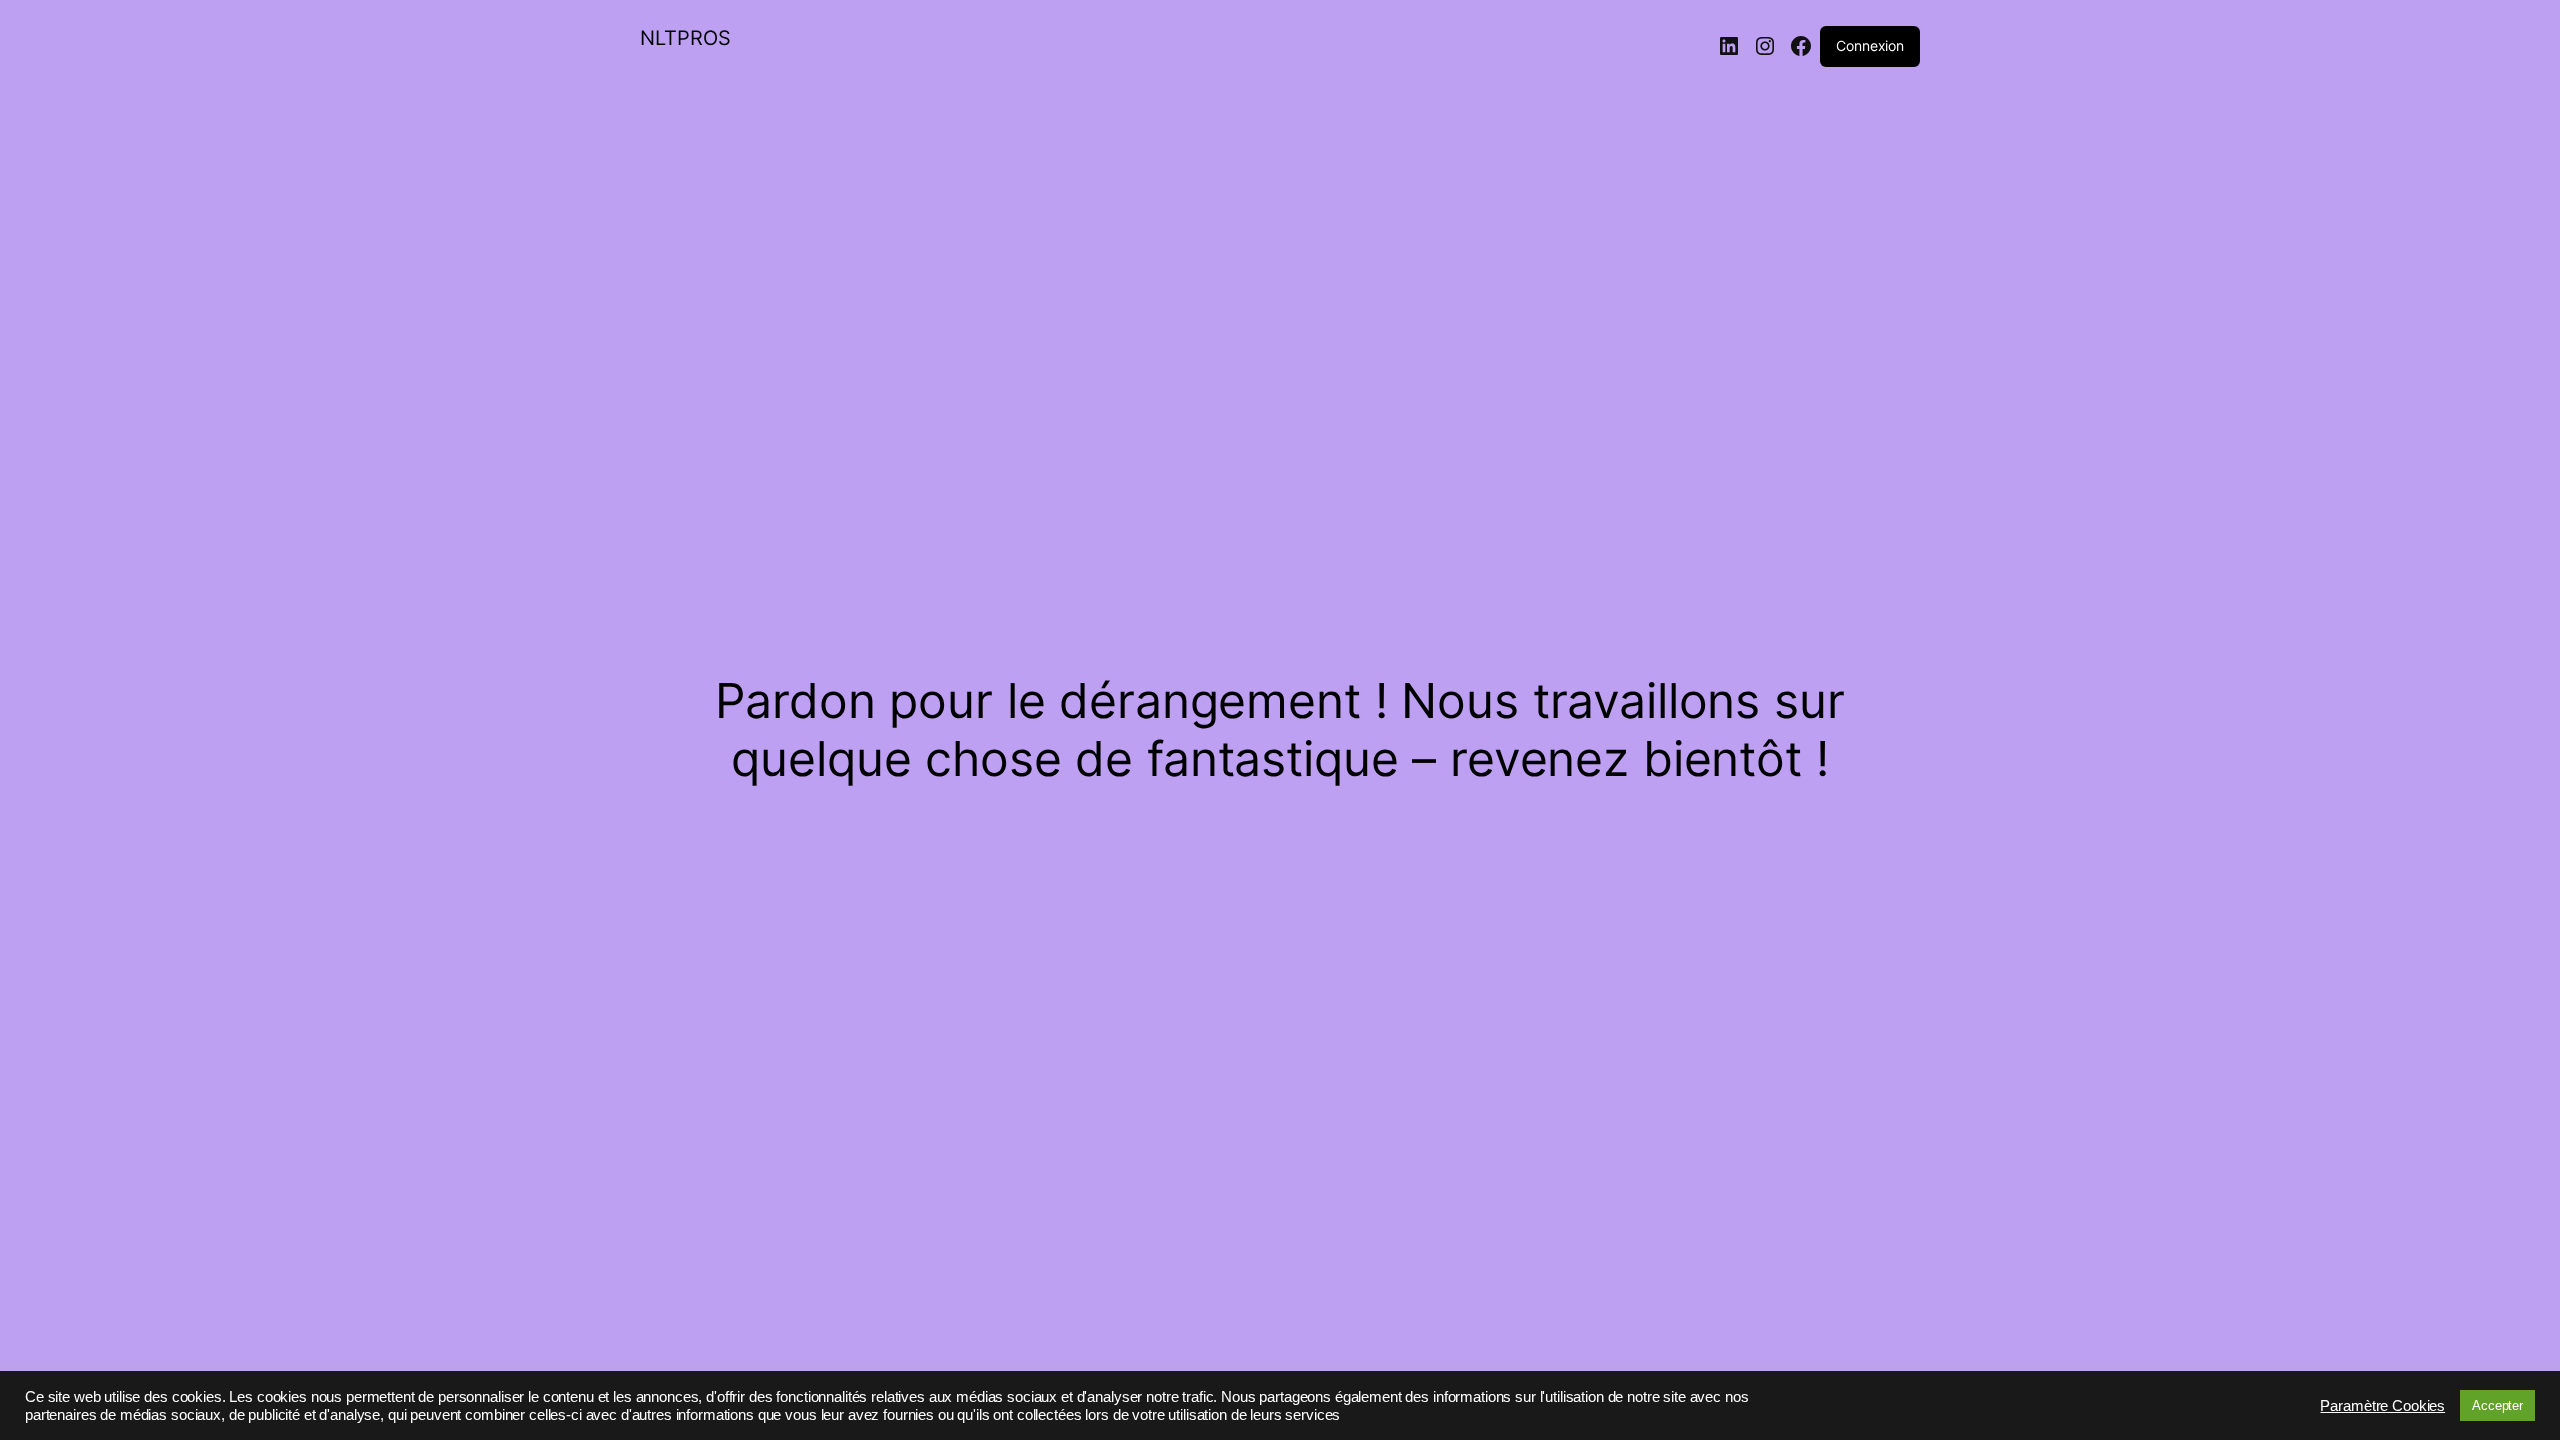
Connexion (1870, 45)
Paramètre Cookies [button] (2382, 1406)
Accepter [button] (2497, 1405)
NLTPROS (685, 38)
